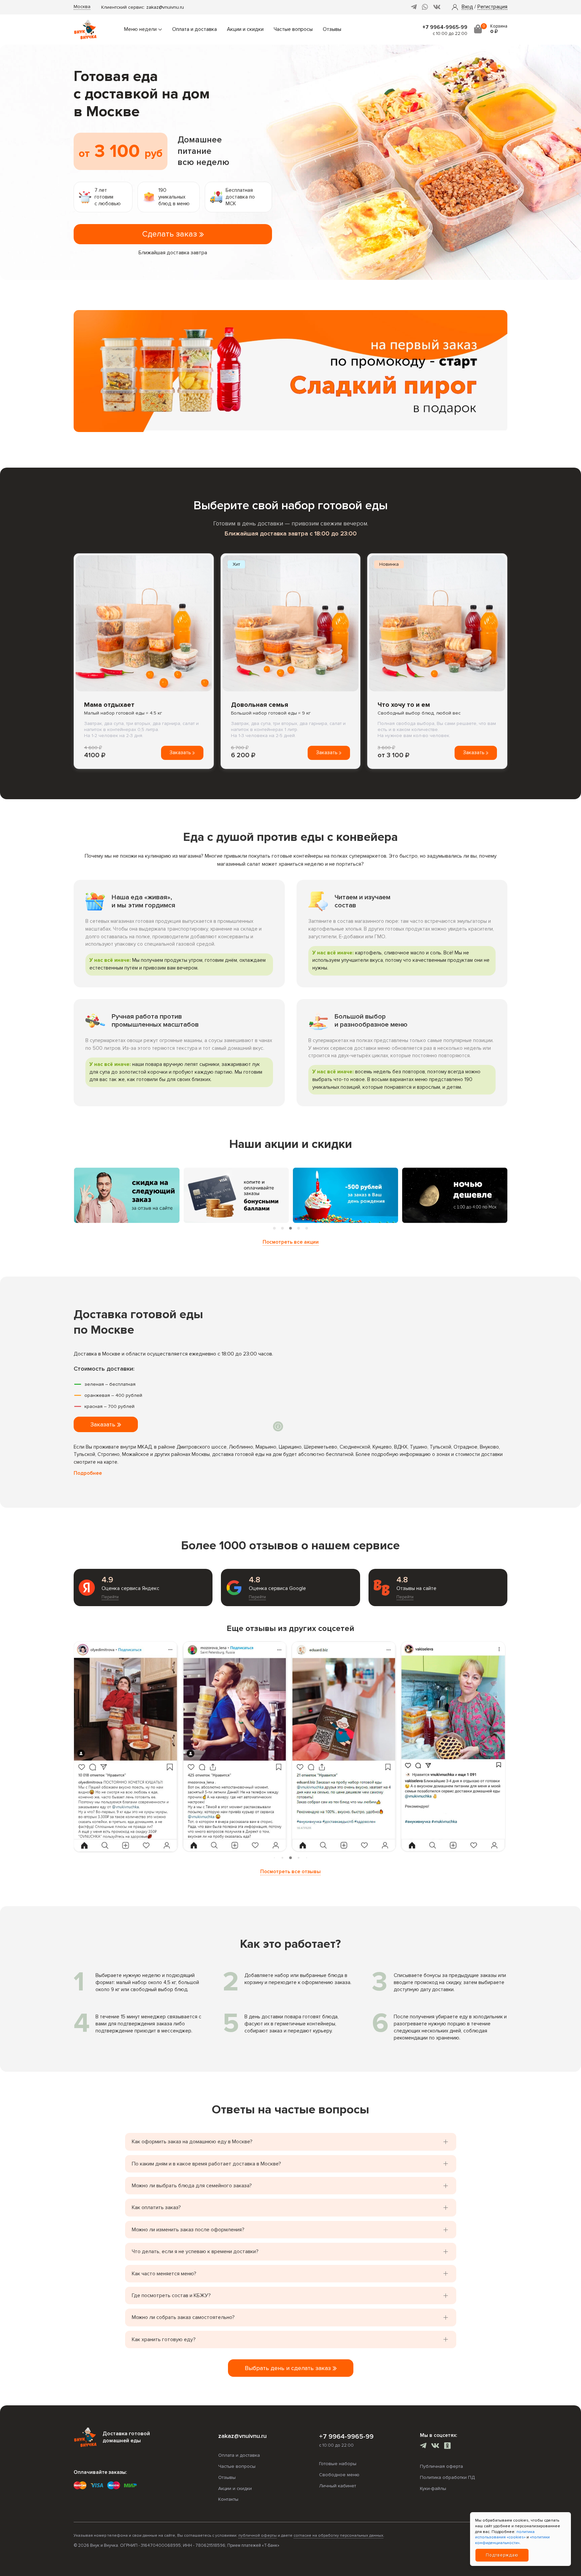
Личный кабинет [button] (338, 2486)
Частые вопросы (293, 29)
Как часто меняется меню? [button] (164, 2274)
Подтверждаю (502, 2555)
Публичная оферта (441, 2466)
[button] (467, 7)
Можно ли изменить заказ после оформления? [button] (188, 2230)
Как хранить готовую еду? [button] (164, 2339)
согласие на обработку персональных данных (338, 2536)
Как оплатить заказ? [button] (156, 2207)
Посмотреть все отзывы (290, 1872)
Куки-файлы (433, 2488)
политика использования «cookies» (505, 2535)
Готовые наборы (338, 2464)
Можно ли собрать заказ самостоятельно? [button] (183, 2317)
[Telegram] (414, 7)
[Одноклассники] (447, 2446)
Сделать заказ (171, 234)
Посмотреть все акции (291, 1242)
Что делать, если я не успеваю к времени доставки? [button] (195, 2251)
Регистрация (492, 7)
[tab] (274, 1228)
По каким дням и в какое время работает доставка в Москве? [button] (206, 2164)
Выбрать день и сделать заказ (289, 2368)
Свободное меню (339, 2475)
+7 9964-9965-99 (445, 27)
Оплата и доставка (195, 29)
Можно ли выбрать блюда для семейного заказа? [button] (192, 2186)
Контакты (228, 2499)
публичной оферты (258, 2536)
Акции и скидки (245, 29)
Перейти (110, 1597)
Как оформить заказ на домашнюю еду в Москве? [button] (192, 2142)
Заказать (181, 753)
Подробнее (88, 1473)
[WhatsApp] (425, 7)
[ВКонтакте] (437, 7)
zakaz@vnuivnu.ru (165, 7)
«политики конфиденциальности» (512, 2540)
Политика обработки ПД (447, 2477)
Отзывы (332, 29)
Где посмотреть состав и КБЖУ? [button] (171, 2295)
